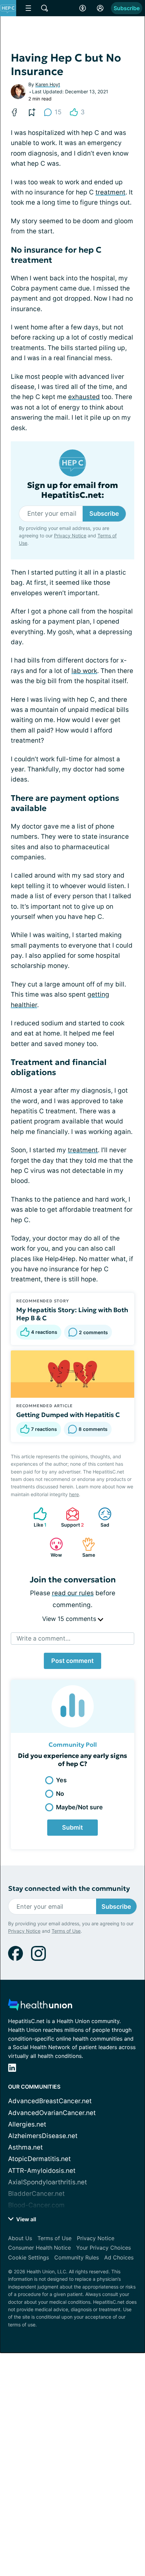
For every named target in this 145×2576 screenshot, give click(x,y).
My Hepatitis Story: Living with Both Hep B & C (72, 1314)
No (60, 1794)
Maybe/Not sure (79, 1807)
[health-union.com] (40, 2007)
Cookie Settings (28, 2257)
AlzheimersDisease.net (43, 2136)
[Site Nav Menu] (28, 8)
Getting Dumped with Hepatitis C (68, 1415)
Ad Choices (119, 2257)
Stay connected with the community (69, 1889)
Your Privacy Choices (104, 2248)
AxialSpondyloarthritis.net (48, 2182)
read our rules (73, 1593)
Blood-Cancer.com (36, 2205)
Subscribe (127, 8)
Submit (72, 1827)
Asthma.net (25, 2147)
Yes (61, 1780)
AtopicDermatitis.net (39, 2159)
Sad (100, 1517)
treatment (110, 192)
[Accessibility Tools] (83, 8)
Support (71, 1517)
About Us (20, 2238)
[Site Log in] (100, 8)
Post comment (72, 1661)
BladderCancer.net (36, 2194)
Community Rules (77, 2257)
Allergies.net (27, 2124)
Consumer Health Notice (39, 2248)
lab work (84, 671)
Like (37, 1517)
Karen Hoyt (48, 84)
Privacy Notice (70, 536)
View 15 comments (70, 1619)
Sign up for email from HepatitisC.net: (72, 490)
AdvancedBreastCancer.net (50, 2101)
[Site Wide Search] (45, 8)
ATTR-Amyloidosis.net (42, 2171)
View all (25, 2219)
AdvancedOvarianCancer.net (52, 2113)
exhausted (84, 397)
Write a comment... (43, 1638)
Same (85, 1547)
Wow (52, 1547)
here (74, 1494)
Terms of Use (66, 1931)
